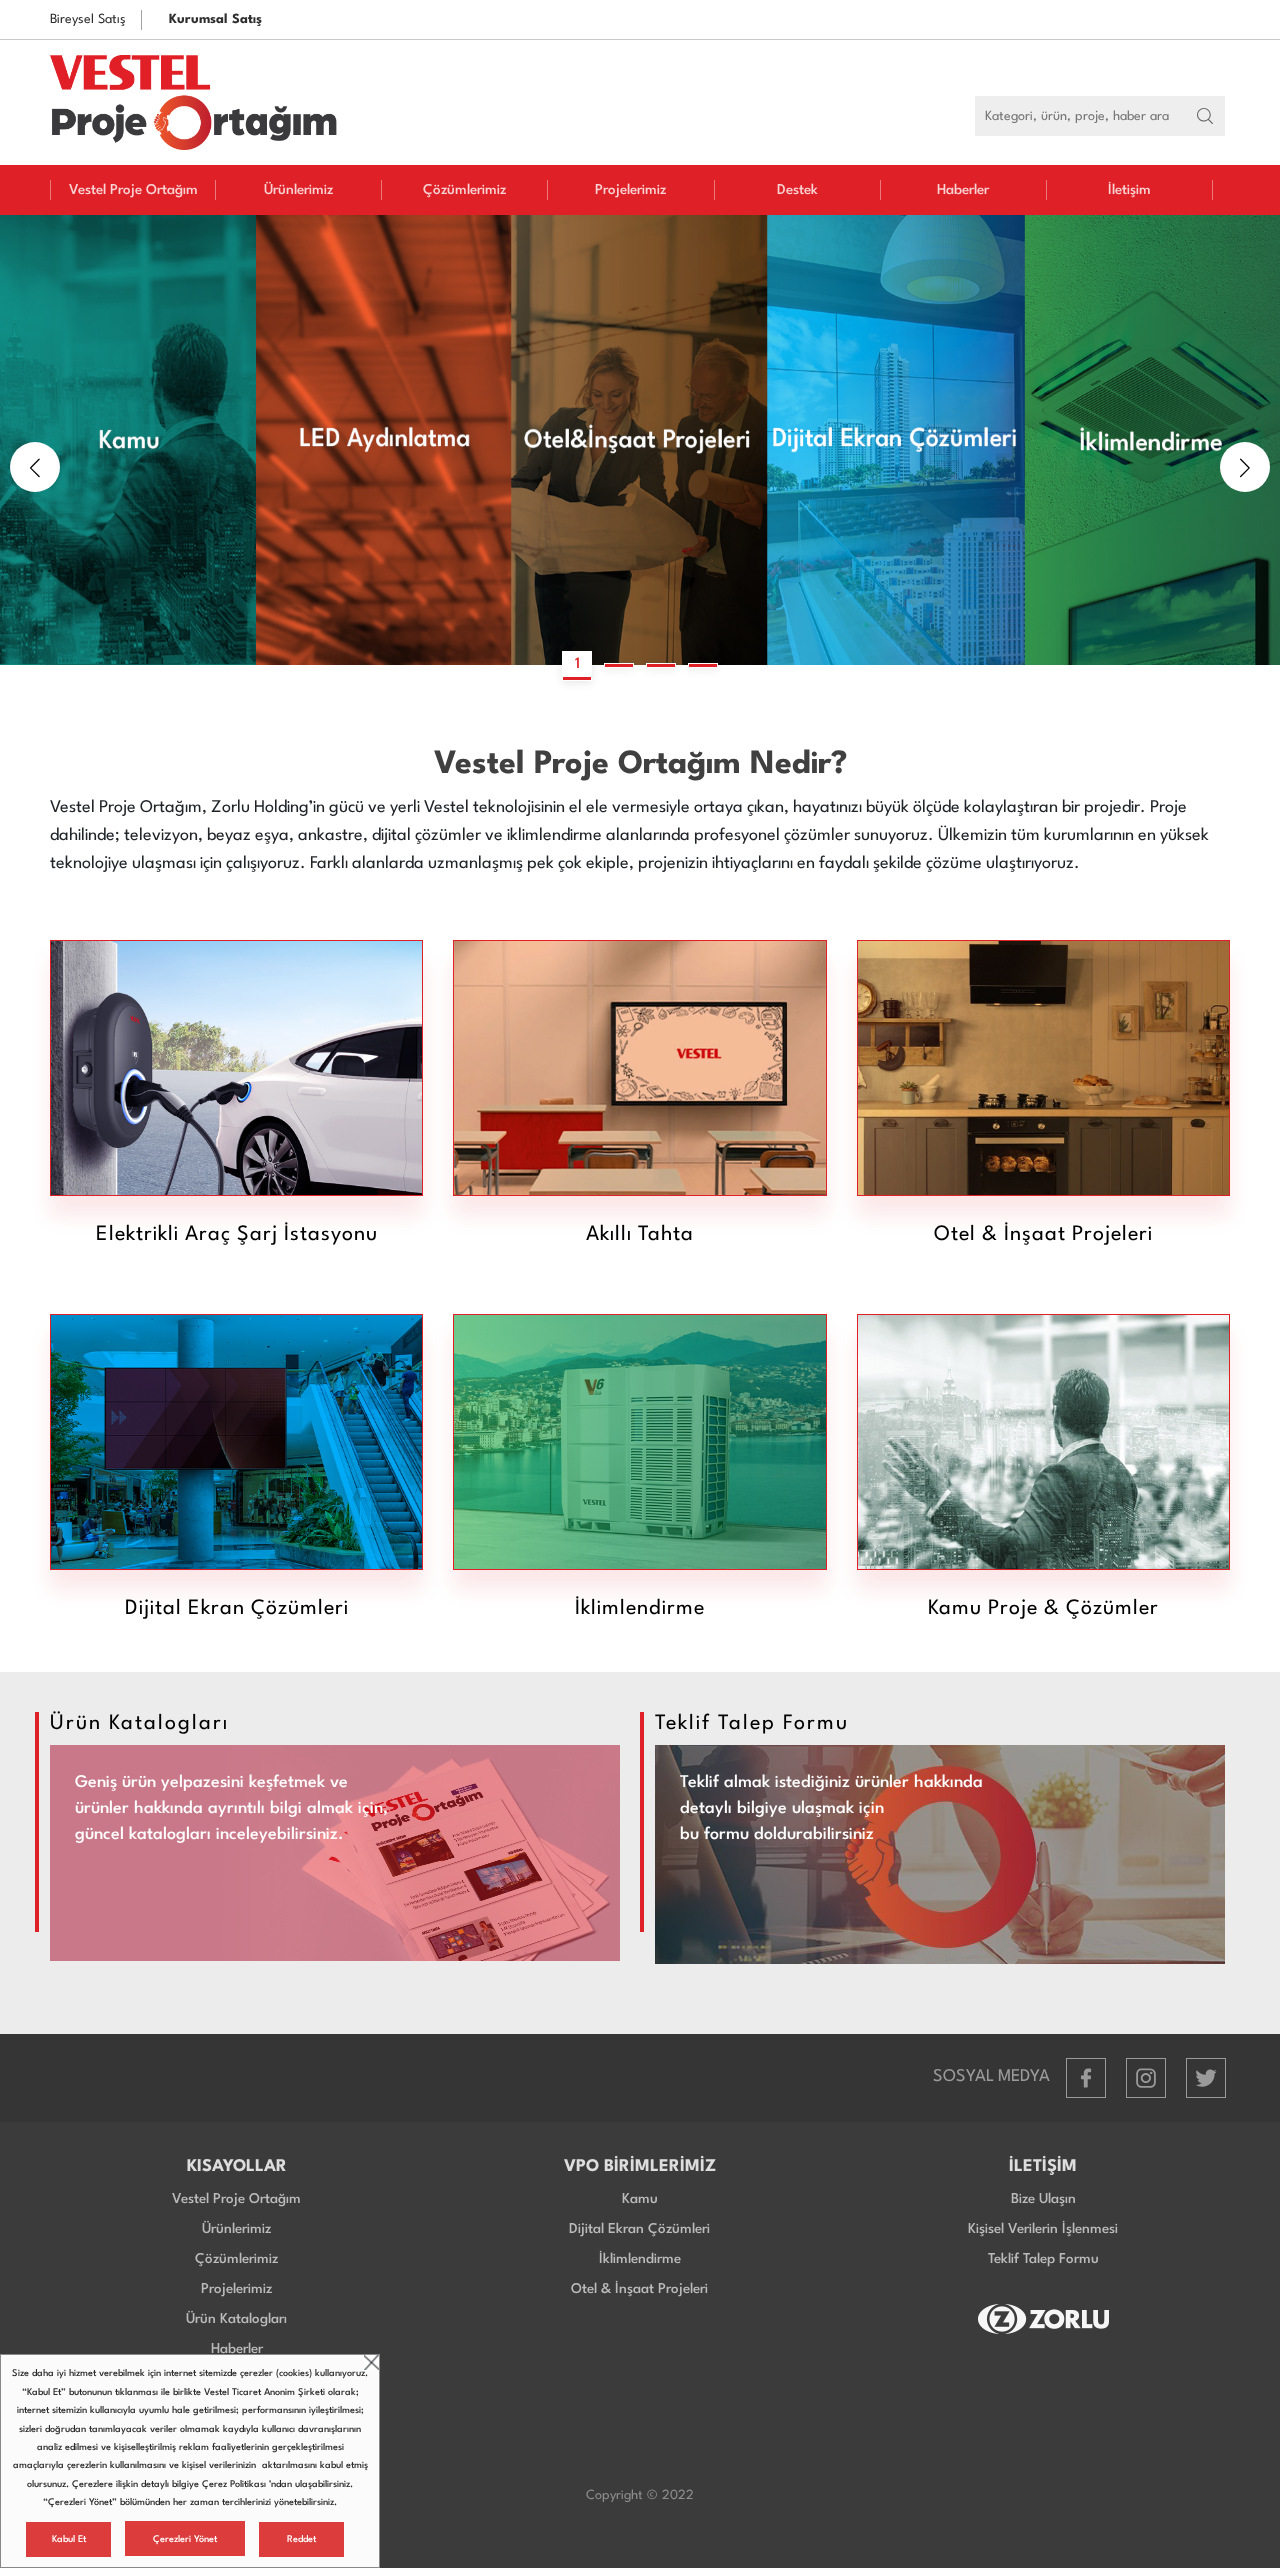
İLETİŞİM (1043, 2166)
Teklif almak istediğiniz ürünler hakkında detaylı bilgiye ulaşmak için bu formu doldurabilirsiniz (831, 1808)
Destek (797, 190)
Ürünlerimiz (298, 190)
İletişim (1129, 190)
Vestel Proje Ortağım (133, 190)
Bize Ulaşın (1043, 2199)
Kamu (640, 2199)
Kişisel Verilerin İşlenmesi (1043, 2229)
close (371, 2362)
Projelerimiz (630, 190)
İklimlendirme (640, 2259)
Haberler (963, 190)
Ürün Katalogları (236, 2319)
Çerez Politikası (234, 2484)
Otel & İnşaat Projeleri (639, 2289)
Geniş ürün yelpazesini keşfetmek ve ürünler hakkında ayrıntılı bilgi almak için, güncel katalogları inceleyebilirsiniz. (231, 1808)
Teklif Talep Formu (1043, 2259)
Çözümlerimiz (464, 190)
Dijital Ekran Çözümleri (639, 2229)
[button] (35, 467)
